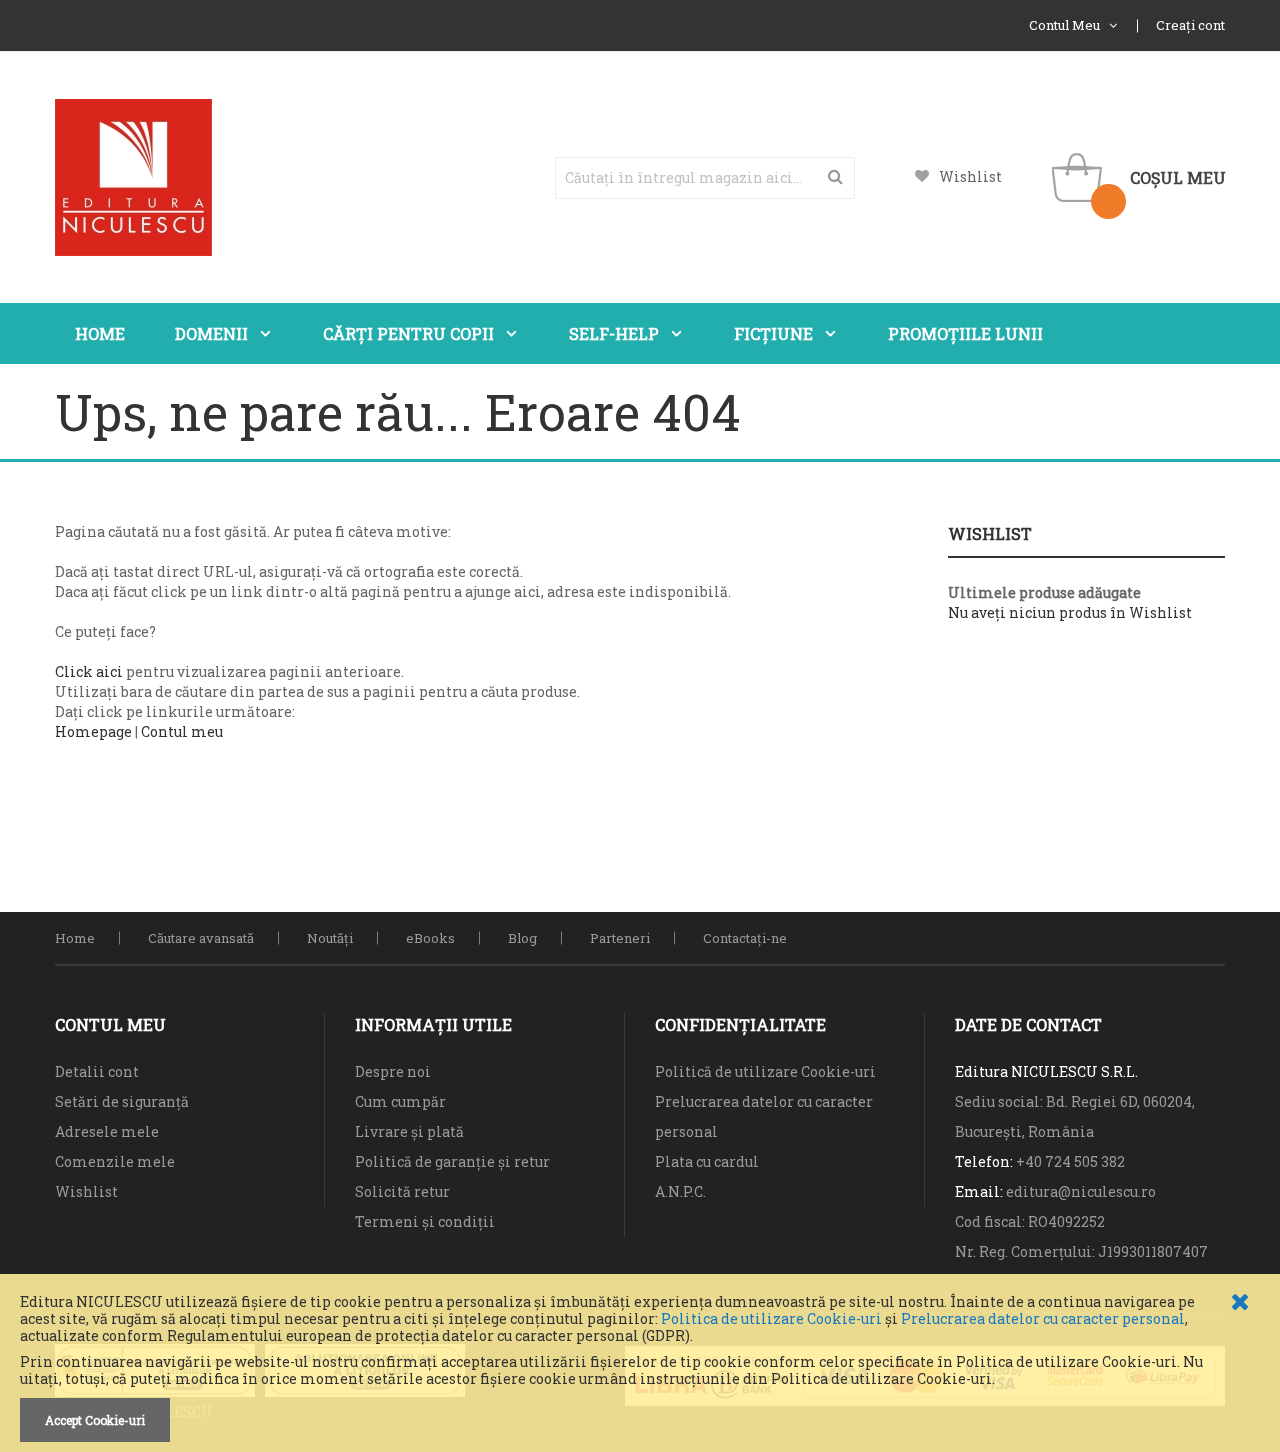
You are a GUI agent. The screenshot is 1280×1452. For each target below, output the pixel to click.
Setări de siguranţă (122, 1101)
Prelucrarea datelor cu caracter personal (1043, 1318)
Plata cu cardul (707, 1161)
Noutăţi (330, 938)
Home (75, 938)
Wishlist (970, 176)
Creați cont (1190, 25)
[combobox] (705, 178)
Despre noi (393, 1071)
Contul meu (182, 731)
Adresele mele (107, 1131)
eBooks (430, 938)
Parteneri (620, 938)
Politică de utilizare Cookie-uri (765, 1071)
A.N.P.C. (680, 1191)
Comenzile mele (115, 1161)
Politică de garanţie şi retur (452, 1161)
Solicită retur (402, 1191)
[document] (640, 1368)
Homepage (93, 731)
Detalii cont (97, 1071)
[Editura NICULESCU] (133, 177)
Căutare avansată (201, 938)
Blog (522, 938)
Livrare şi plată (409, 1131)
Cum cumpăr (400, 1101)
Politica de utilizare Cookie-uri (771, 1318)
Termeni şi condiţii (425, 1221)
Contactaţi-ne (745, 938)
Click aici (89, 671)
